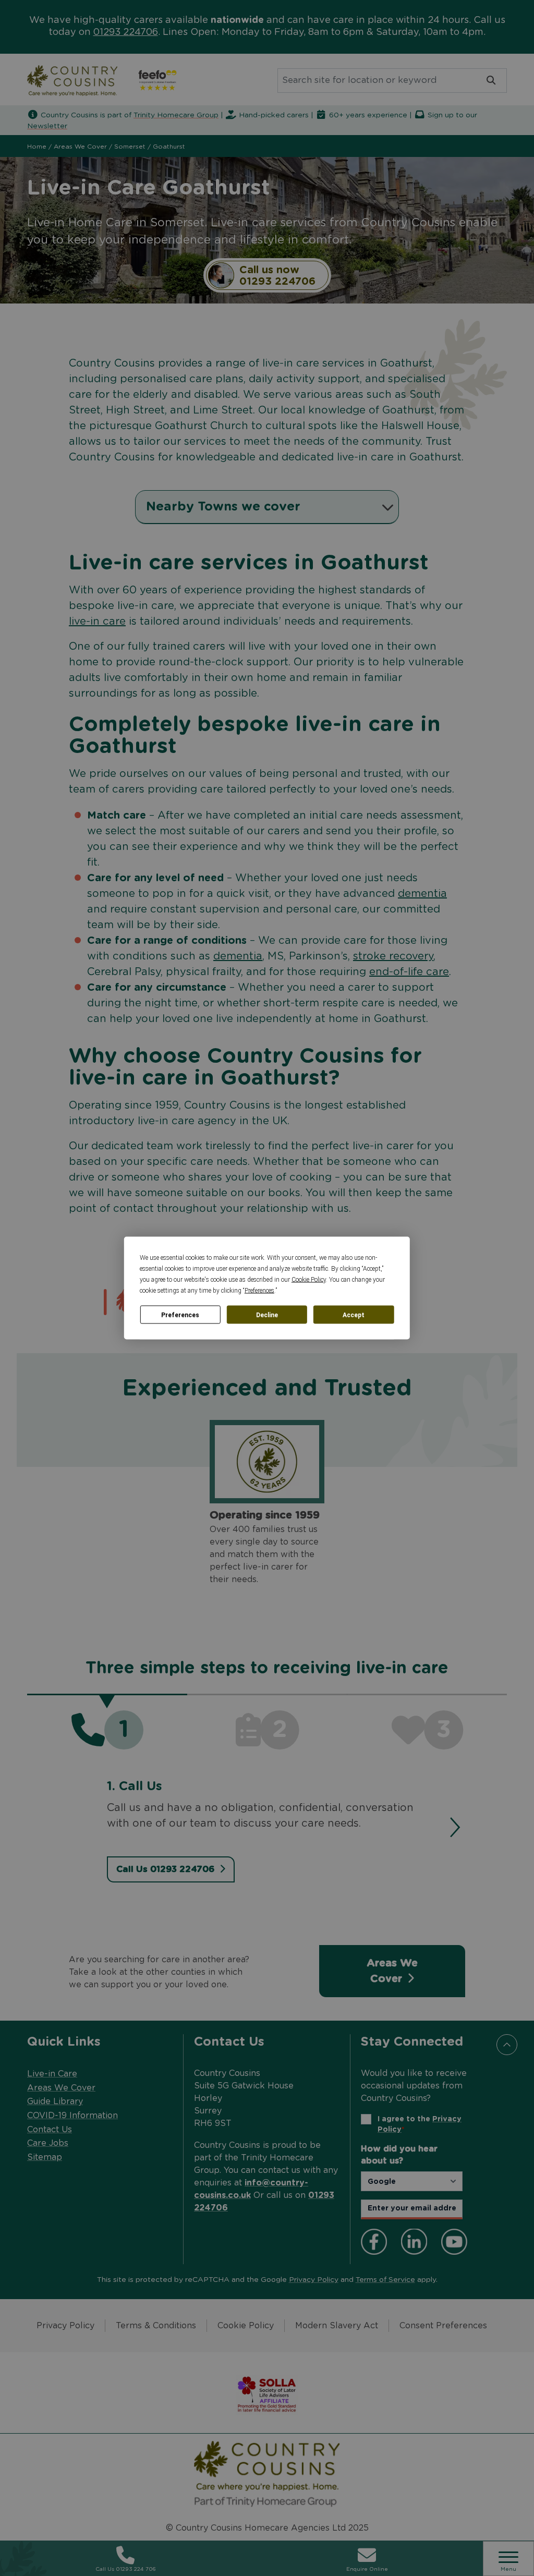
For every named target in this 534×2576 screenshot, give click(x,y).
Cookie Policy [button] (309, 1280)
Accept (354, 1315)
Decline (267, 1315)
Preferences (180, 1315)
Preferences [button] (259, 1291)
